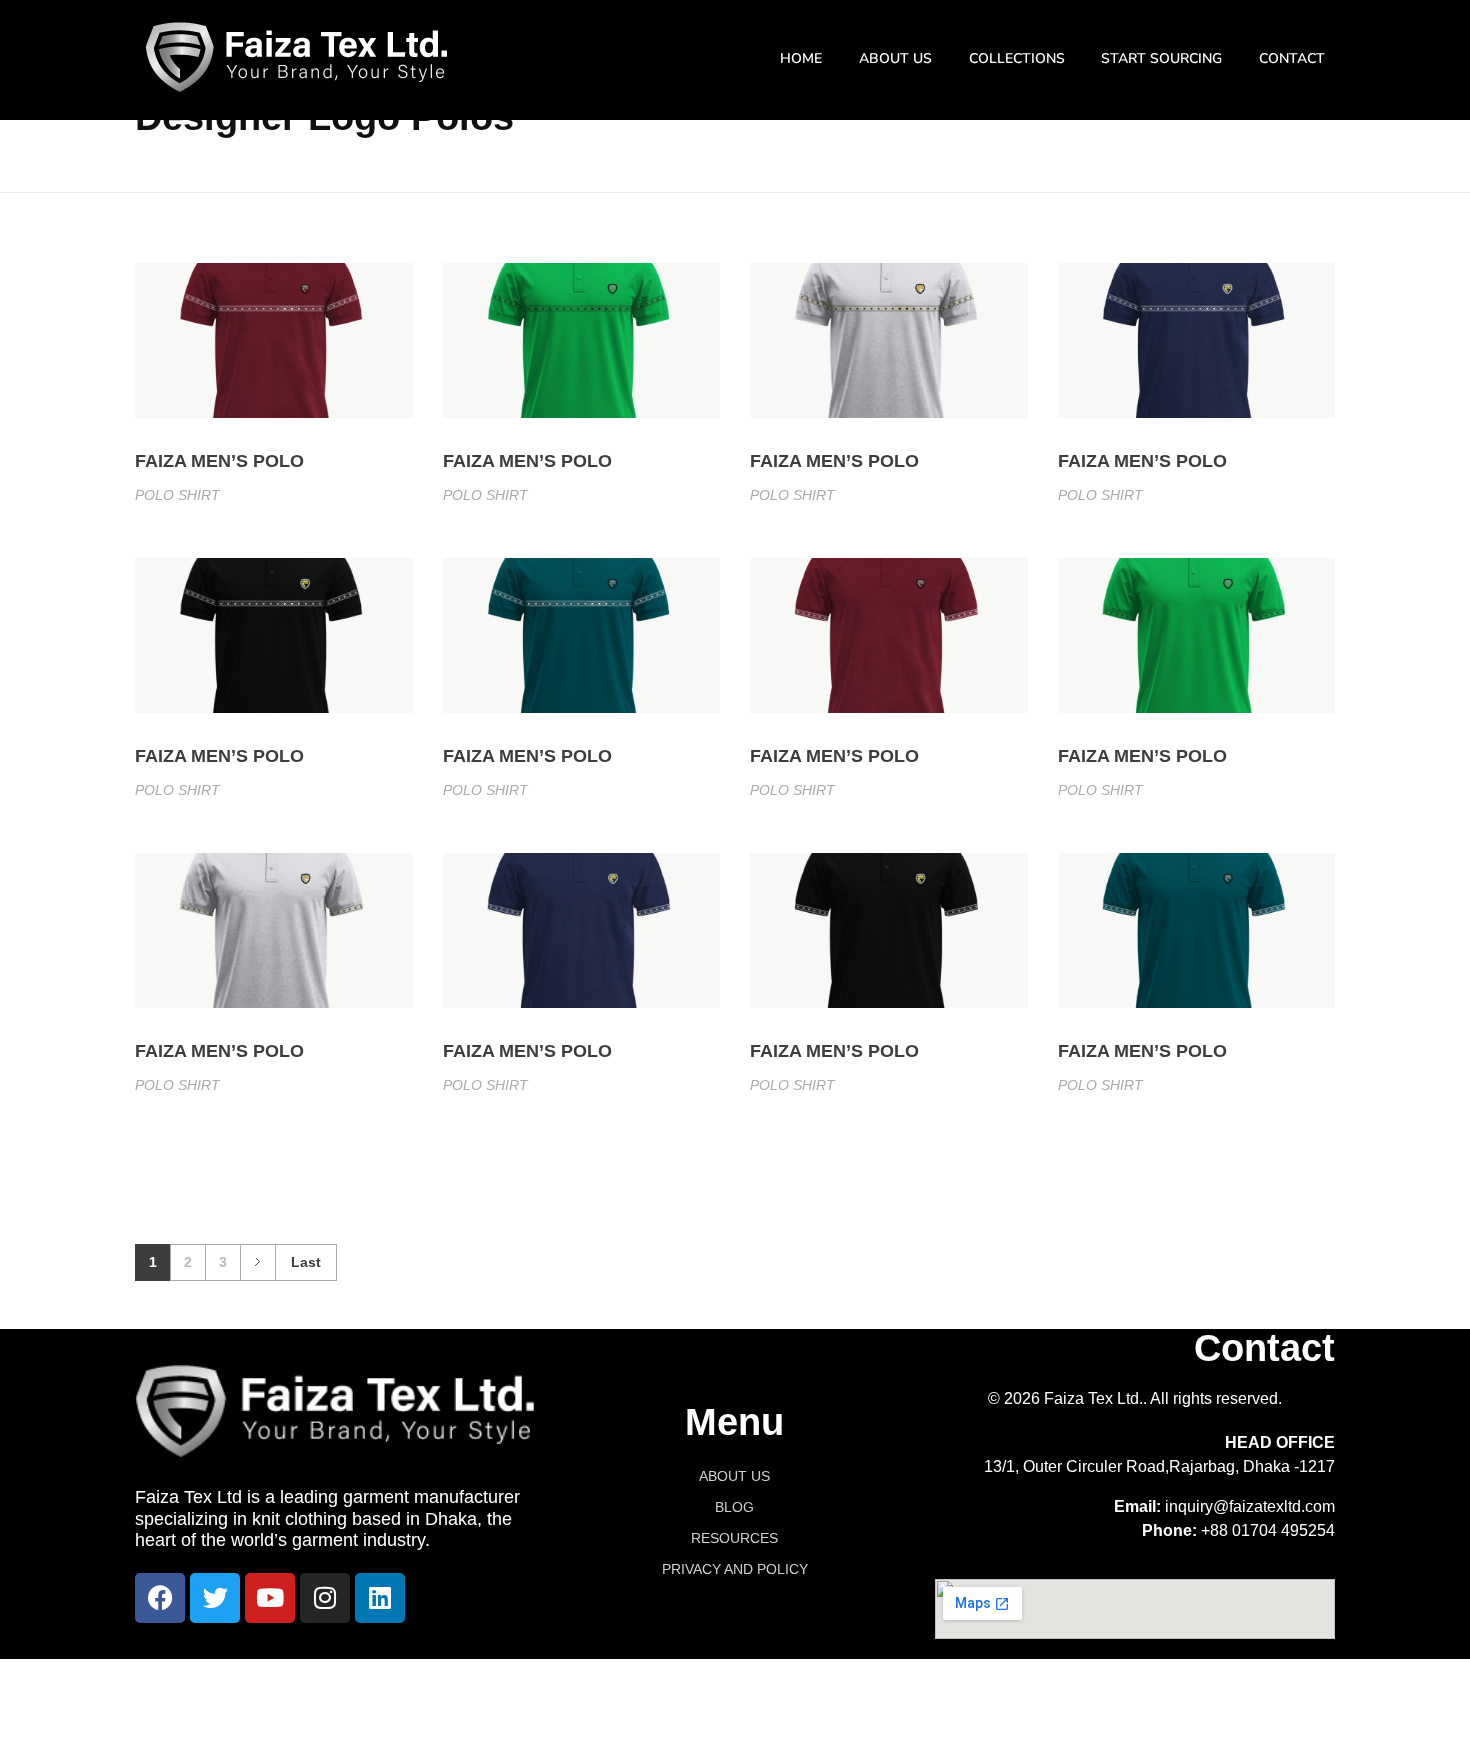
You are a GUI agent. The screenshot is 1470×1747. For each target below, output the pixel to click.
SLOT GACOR (241, 1704)
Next (257, 1262)
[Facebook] (160, 1598)
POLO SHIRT (177, 495)
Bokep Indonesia (205, 1680)
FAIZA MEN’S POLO (219, 461)
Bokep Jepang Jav (335, 1680)
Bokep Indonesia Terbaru (587, 1680)
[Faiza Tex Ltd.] (296, 57)
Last (306, 1262)
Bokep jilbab (449, 1680)
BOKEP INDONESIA (1161, 1680)
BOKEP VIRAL (894, 1680)
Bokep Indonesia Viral (758, 1680)
